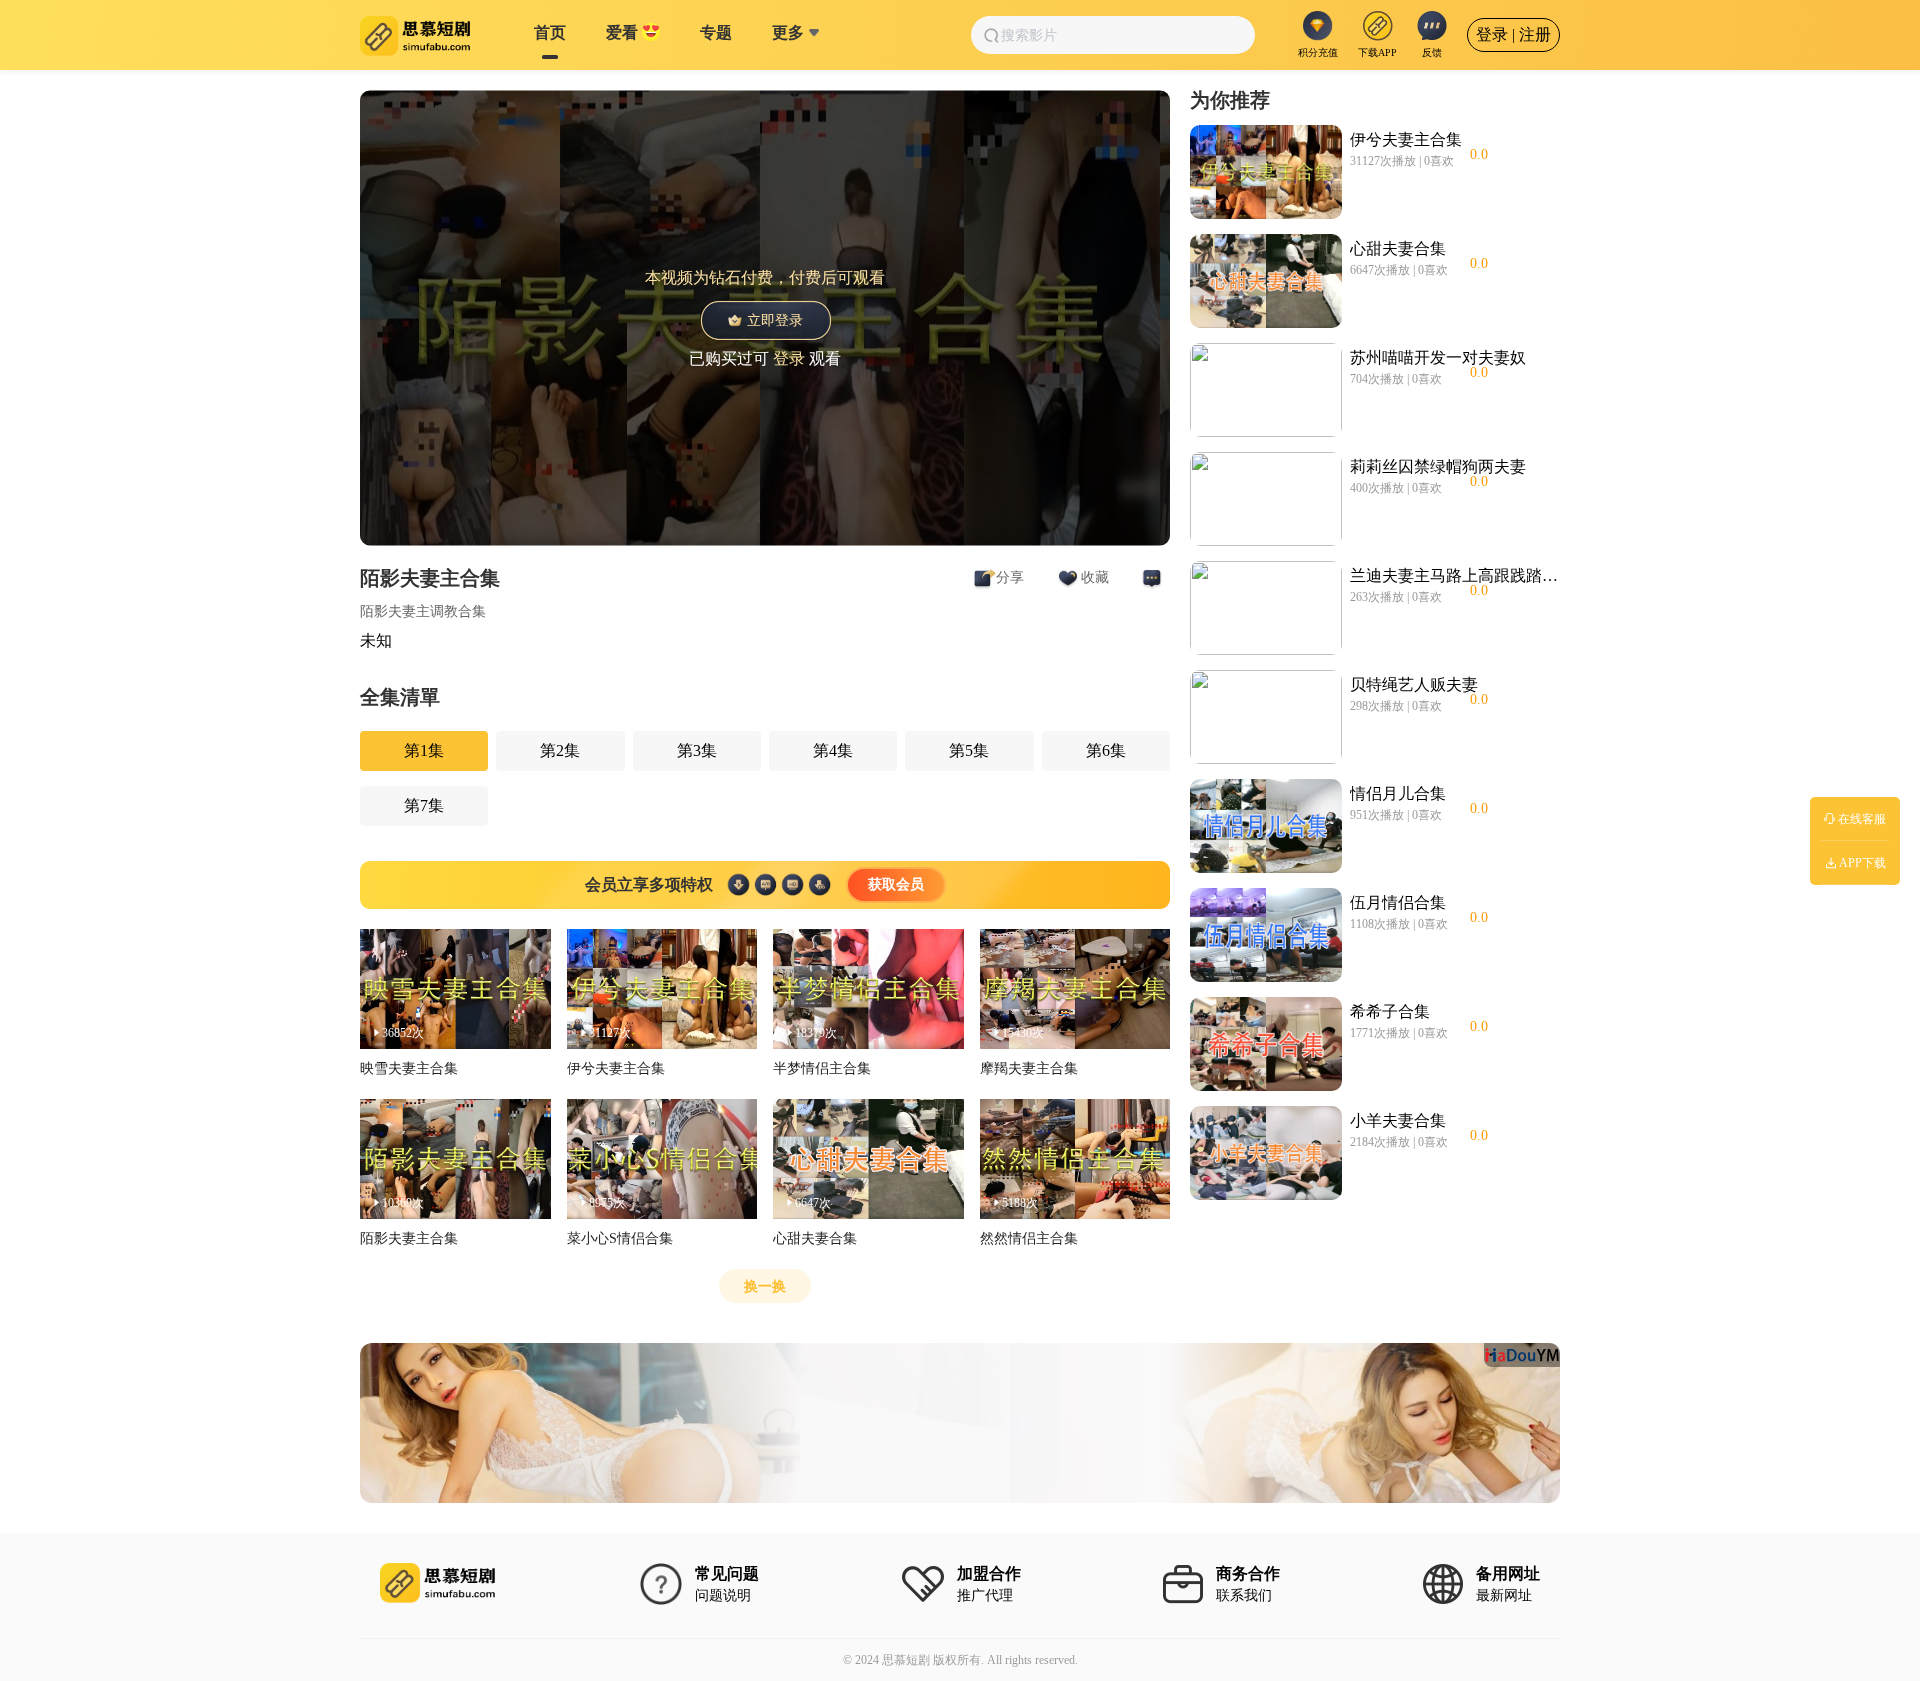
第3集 (697, 750)
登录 (789, 357)
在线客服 (1862, 819)
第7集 (424, 805)
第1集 (424, 750)
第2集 (560, 750)
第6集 (1106, 750)
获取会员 (896, 884)
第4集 (833, 750)
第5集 (969, 750)
